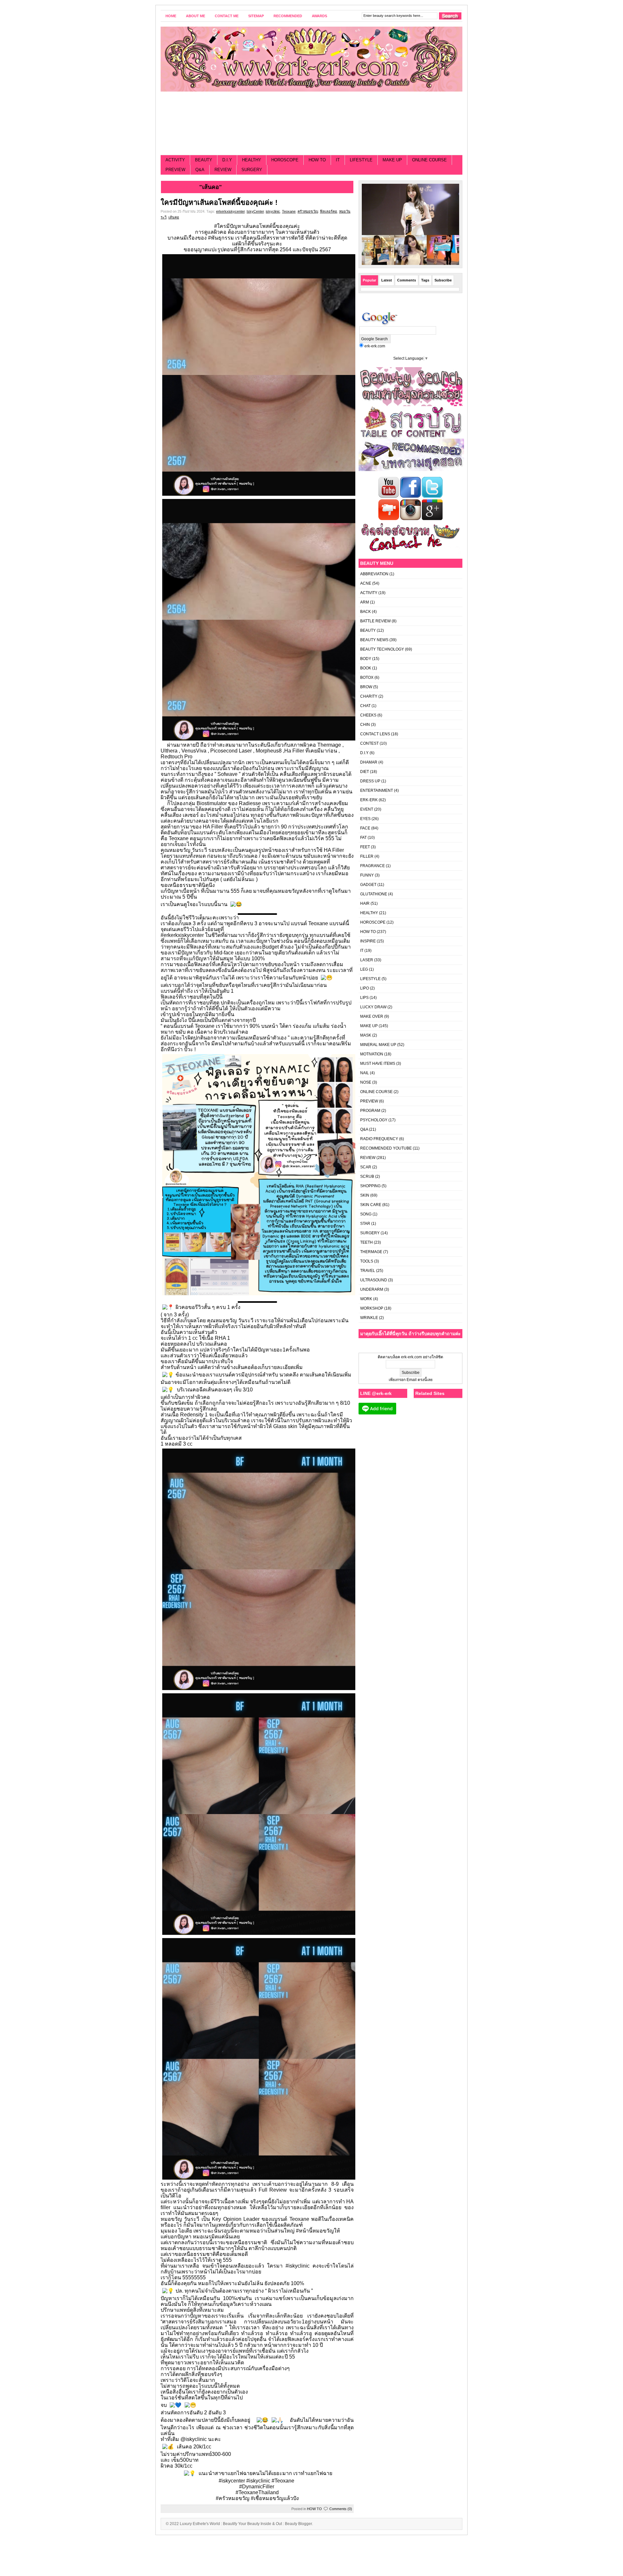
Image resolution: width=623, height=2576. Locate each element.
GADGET (368, 885)
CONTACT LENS (375, 734)
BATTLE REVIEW (375, 621)
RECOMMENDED (288, 16)
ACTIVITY (175, 160)
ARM (365, 602)
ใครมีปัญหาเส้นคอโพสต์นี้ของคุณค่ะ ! (219, 202)
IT (338, 160)
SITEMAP (256, 16)
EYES (365, 819)
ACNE (366, 583)
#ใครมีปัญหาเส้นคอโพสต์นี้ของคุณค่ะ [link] (257, 226)
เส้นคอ (174, 217)
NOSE (366, 1082)
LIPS (364, 998)
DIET (365, 772)
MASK (366, 1035)
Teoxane (289, 211)
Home (171, 16)
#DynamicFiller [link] (257, 2487)
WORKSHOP (372, 1308)
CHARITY (369, 696)
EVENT (367, 809)
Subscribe (443, 280)
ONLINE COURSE (429, 160)
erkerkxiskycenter (230, 211)
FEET (365, 847)
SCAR (366, 1167)
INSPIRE (368, 941)
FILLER (367, 856)
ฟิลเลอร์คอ (329, 211)
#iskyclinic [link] (298, 2266)
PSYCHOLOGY (374, 1120)
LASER (367, 960)
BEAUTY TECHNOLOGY (382, 649)
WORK (366, 1299)
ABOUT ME (195, 16)
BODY (366, 659)
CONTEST (369, 743)
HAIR (365, 903)
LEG (364, 969)
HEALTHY (252, 160)
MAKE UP (392, 160)
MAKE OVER (372, 1016)
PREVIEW (175, 170)
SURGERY (252, 170)
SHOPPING (370, 1186)
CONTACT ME (227, 16)
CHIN (365, 725)
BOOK (366, 668)
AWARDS (319, 16)
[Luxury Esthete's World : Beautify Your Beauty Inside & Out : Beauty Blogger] (311, 59)
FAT (363, 838)
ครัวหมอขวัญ (308, 211)
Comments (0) (341, 2509)
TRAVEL (368, 1271)
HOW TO (317, 160)
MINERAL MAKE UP (378, 1045)
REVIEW (223, 170)
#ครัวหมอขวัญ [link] (233, 2498)
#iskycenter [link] (232, 2481)
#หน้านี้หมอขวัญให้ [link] (318, 2231)
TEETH (366, 1242)
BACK (366, 612)
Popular (369, 280)
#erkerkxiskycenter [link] (182, 935)
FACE (365, 828)
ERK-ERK (369, 800)
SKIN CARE (371, 1205)
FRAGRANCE (373, 866)
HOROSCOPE (285, 160)
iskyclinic (273, 211)
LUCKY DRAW (373, 1007)
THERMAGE (371, 1252)
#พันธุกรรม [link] (221, 238)
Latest (387, 280)
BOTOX (367, 678)
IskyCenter (255, 211)
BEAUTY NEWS (374, 640)
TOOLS (367, 1261)
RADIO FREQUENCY (379, 1139)
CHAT (365, 706)
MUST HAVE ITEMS (378, 1064)
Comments (407, 280)
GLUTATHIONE (374, 894)
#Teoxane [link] (283, 2481)
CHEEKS (368, 715)
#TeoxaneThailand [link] (257, 2492)
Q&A (200, 170)
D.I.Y (227, 160)
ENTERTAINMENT (377, 790)
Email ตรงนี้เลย (419, 1380)
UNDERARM (372, 1289)
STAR (365, 1224)
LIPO (365, 988)
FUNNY (367, 875)
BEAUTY (204, 160)
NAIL (365, 1073)
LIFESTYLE (361, 160)
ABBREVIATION (374, 574)
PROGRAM (370, 1111)
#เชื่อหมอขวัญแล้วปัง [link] (275, 2498)
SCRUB (367, 1176)
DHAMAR (369, 762)
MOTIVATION (372, 1054)
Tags (425, 280)
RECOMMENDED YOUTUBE (386, 1148)
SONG (366, 1214)
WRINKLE (369, 1318)
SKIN (365, 1195)
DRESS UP (370, 781)
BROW (366, 687)
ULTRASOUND (374, 1280)
